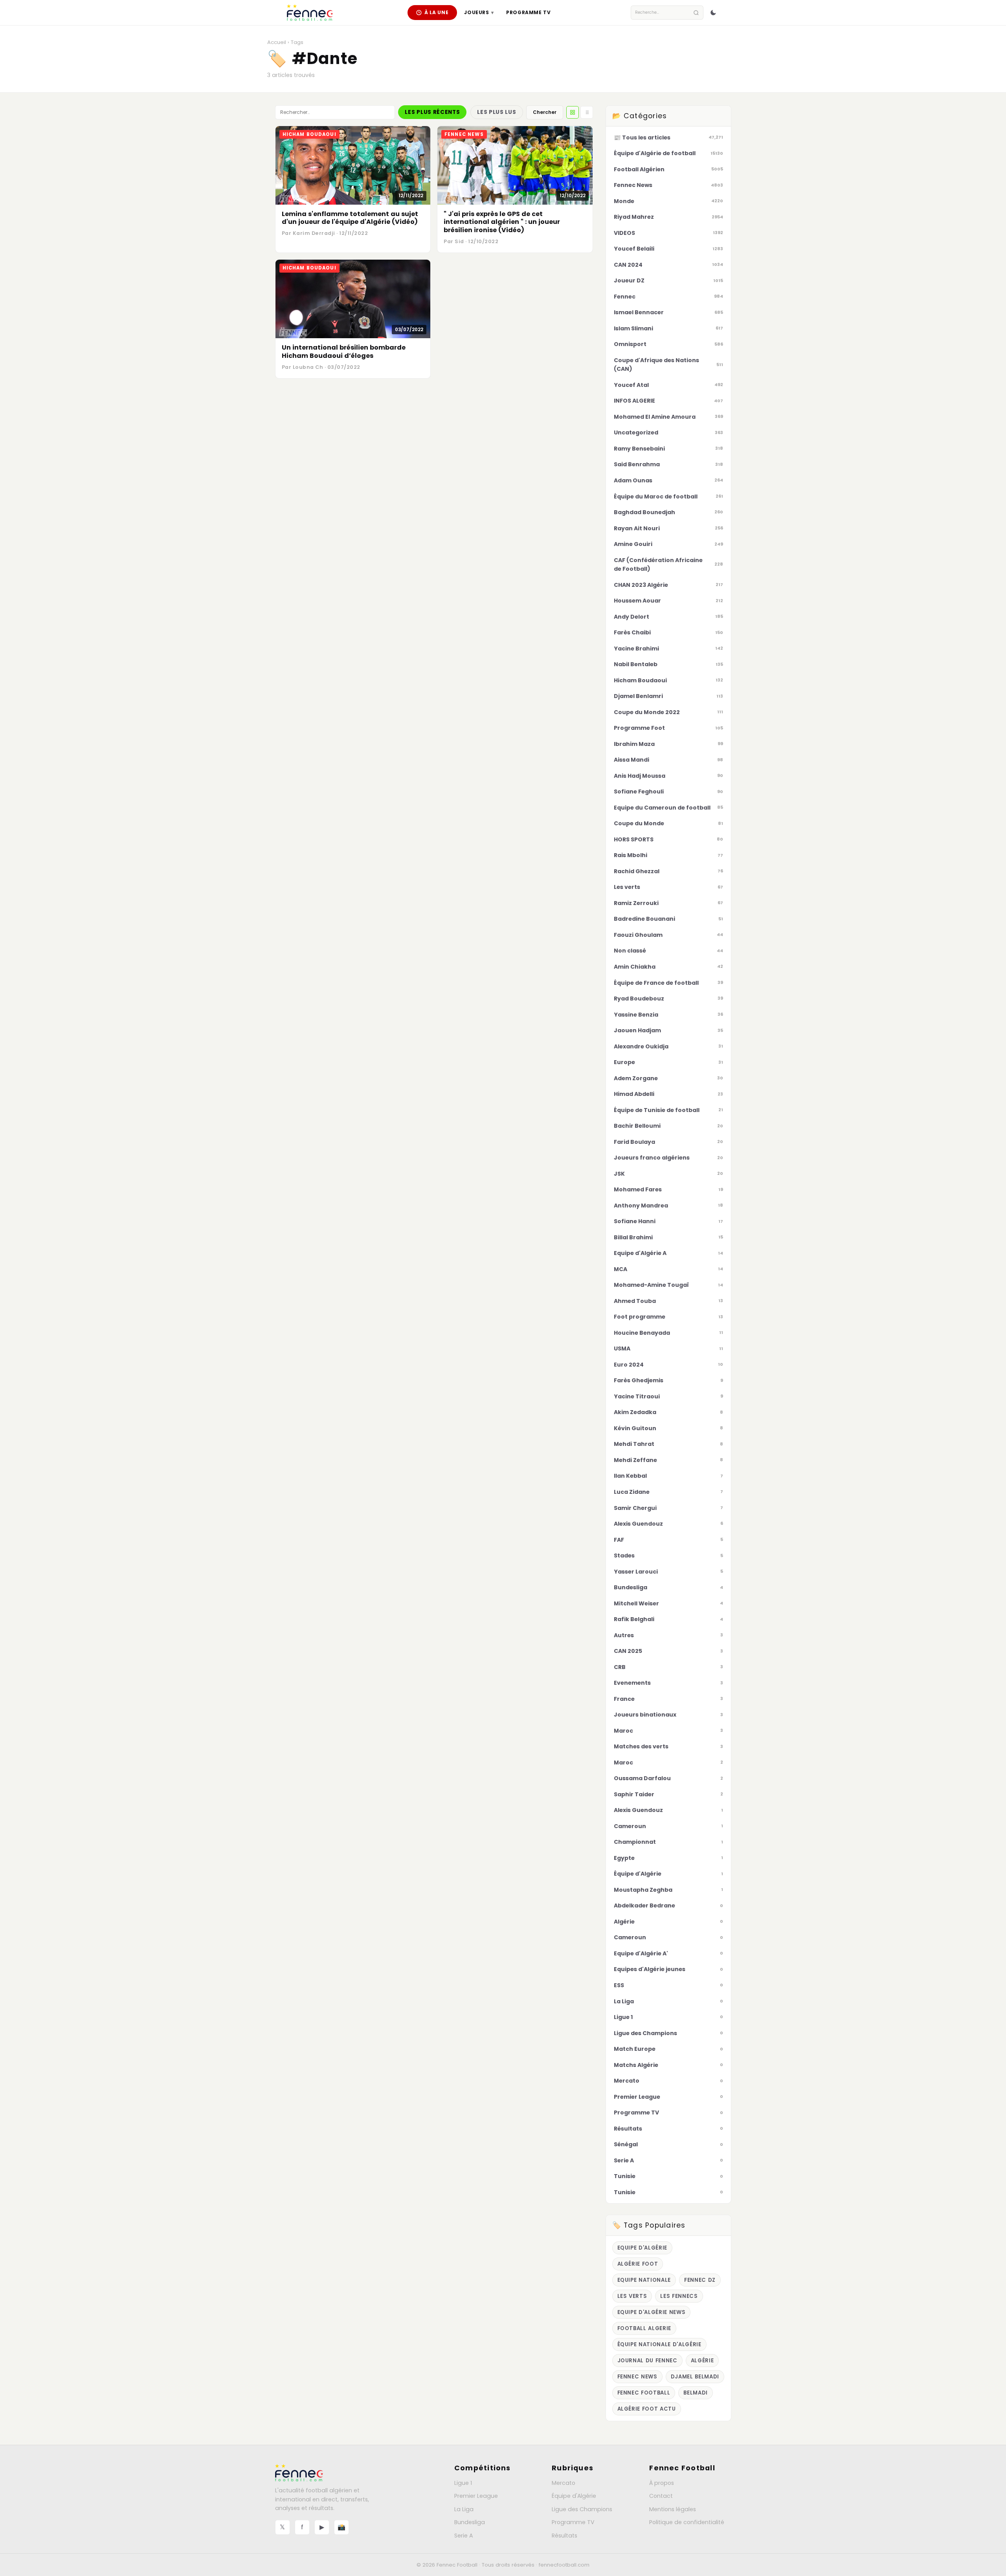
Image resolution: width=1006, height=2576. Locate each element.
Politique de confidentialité (687, 2522)
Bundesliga (470, 2522)
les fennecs (679, 2296)
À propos (662, 2483)
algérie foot (638, 2264)
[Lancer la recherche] (696, 13)
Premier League (476, 2496)
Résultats (564, 2536)
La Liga (464, 2509)
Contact (661, 2496)
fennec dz (700, 2280)
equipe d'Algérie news (652, 2312)
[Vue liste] (587, 112)
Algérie (702, 2361)
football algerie (644, 2328)
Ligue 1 (463, 2483)
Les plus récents (432, 112)
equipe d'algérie (643, 2248)
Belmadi (696, 2393)
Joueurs (479, 12)
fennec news (637, 2377)
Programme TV (528, 12)
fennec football (644, 2393)
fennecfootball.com (564, 2565)
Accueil (277, 42)
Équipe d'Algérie (574, 2496)
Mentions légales (673, 2509)
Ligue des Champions (582, 2509)
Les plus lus (497, 112)
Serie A (464, 2536)
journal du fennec (647, 2361)
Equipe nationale (644, 2280)
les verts (632, 2296)
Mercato (564, 2483)
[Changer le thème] (713, 13)
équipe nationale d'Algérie (659, 2344)
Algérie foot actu (647, 2409)
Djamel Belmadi (695, 2377)
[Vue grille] (573, 112)
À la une (437, 12)
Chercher (545, 112)
